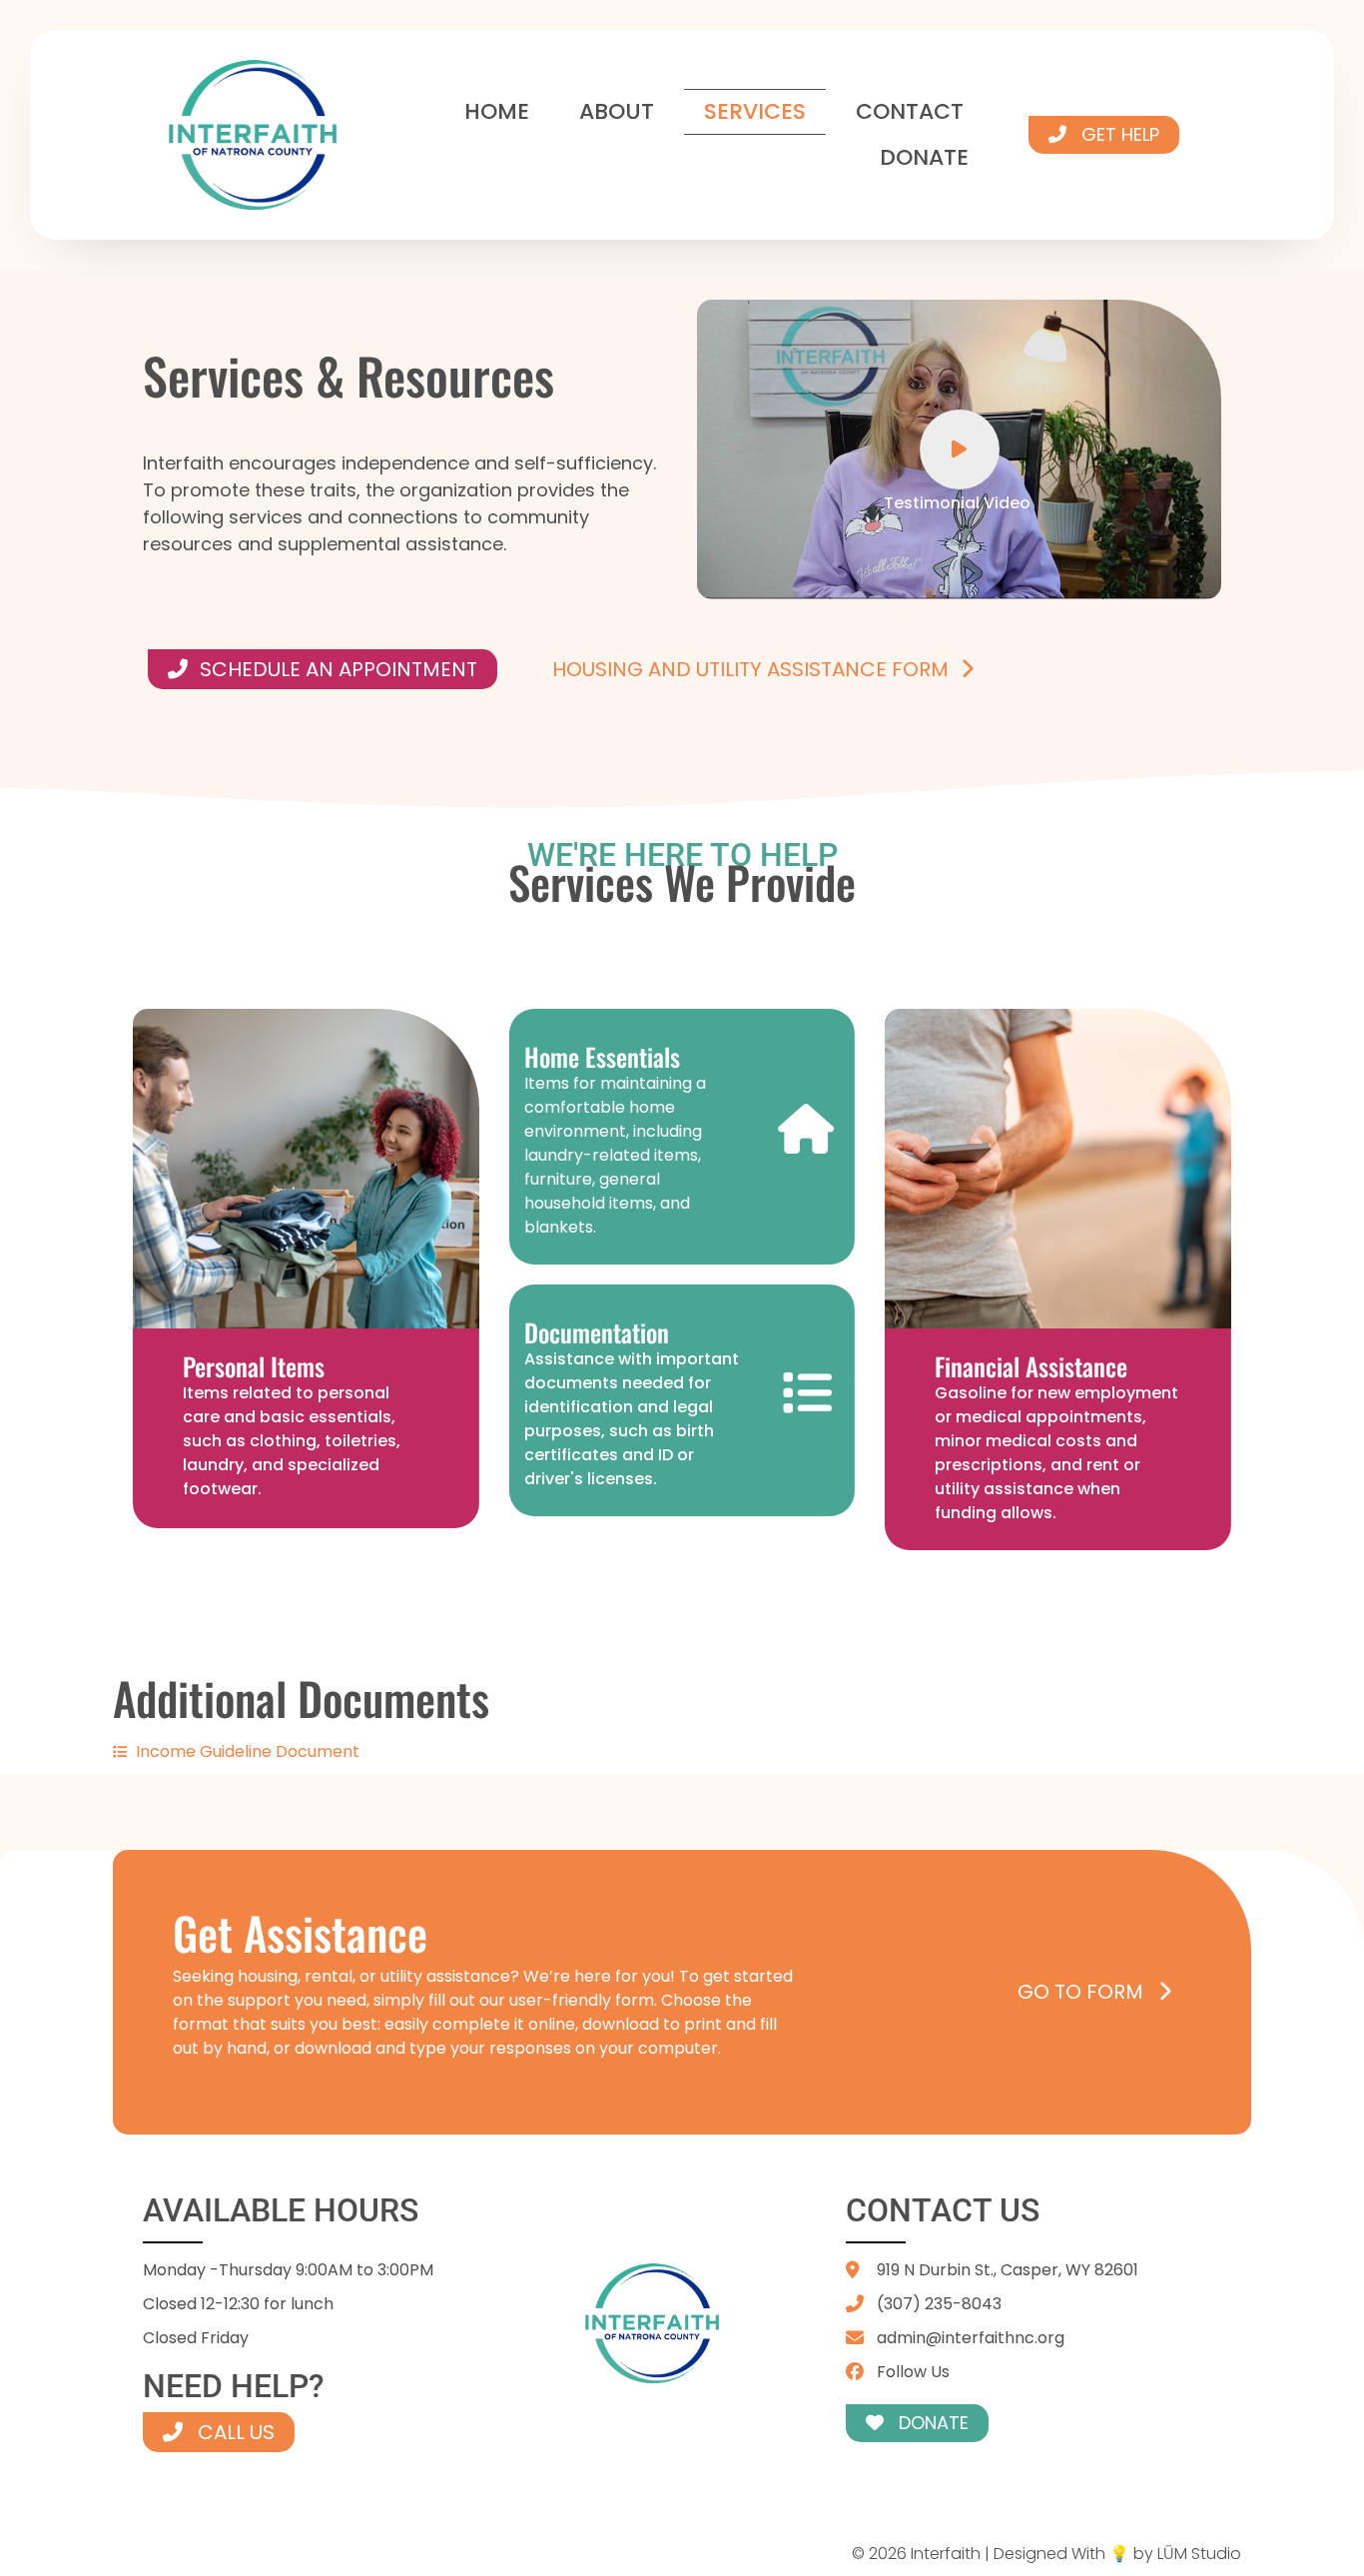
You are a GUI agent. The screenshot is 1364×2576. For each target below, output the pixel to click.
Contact (910, 111)
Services (755, 111)
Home (497, 111)
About (617, 111)
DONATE (924, 157)
